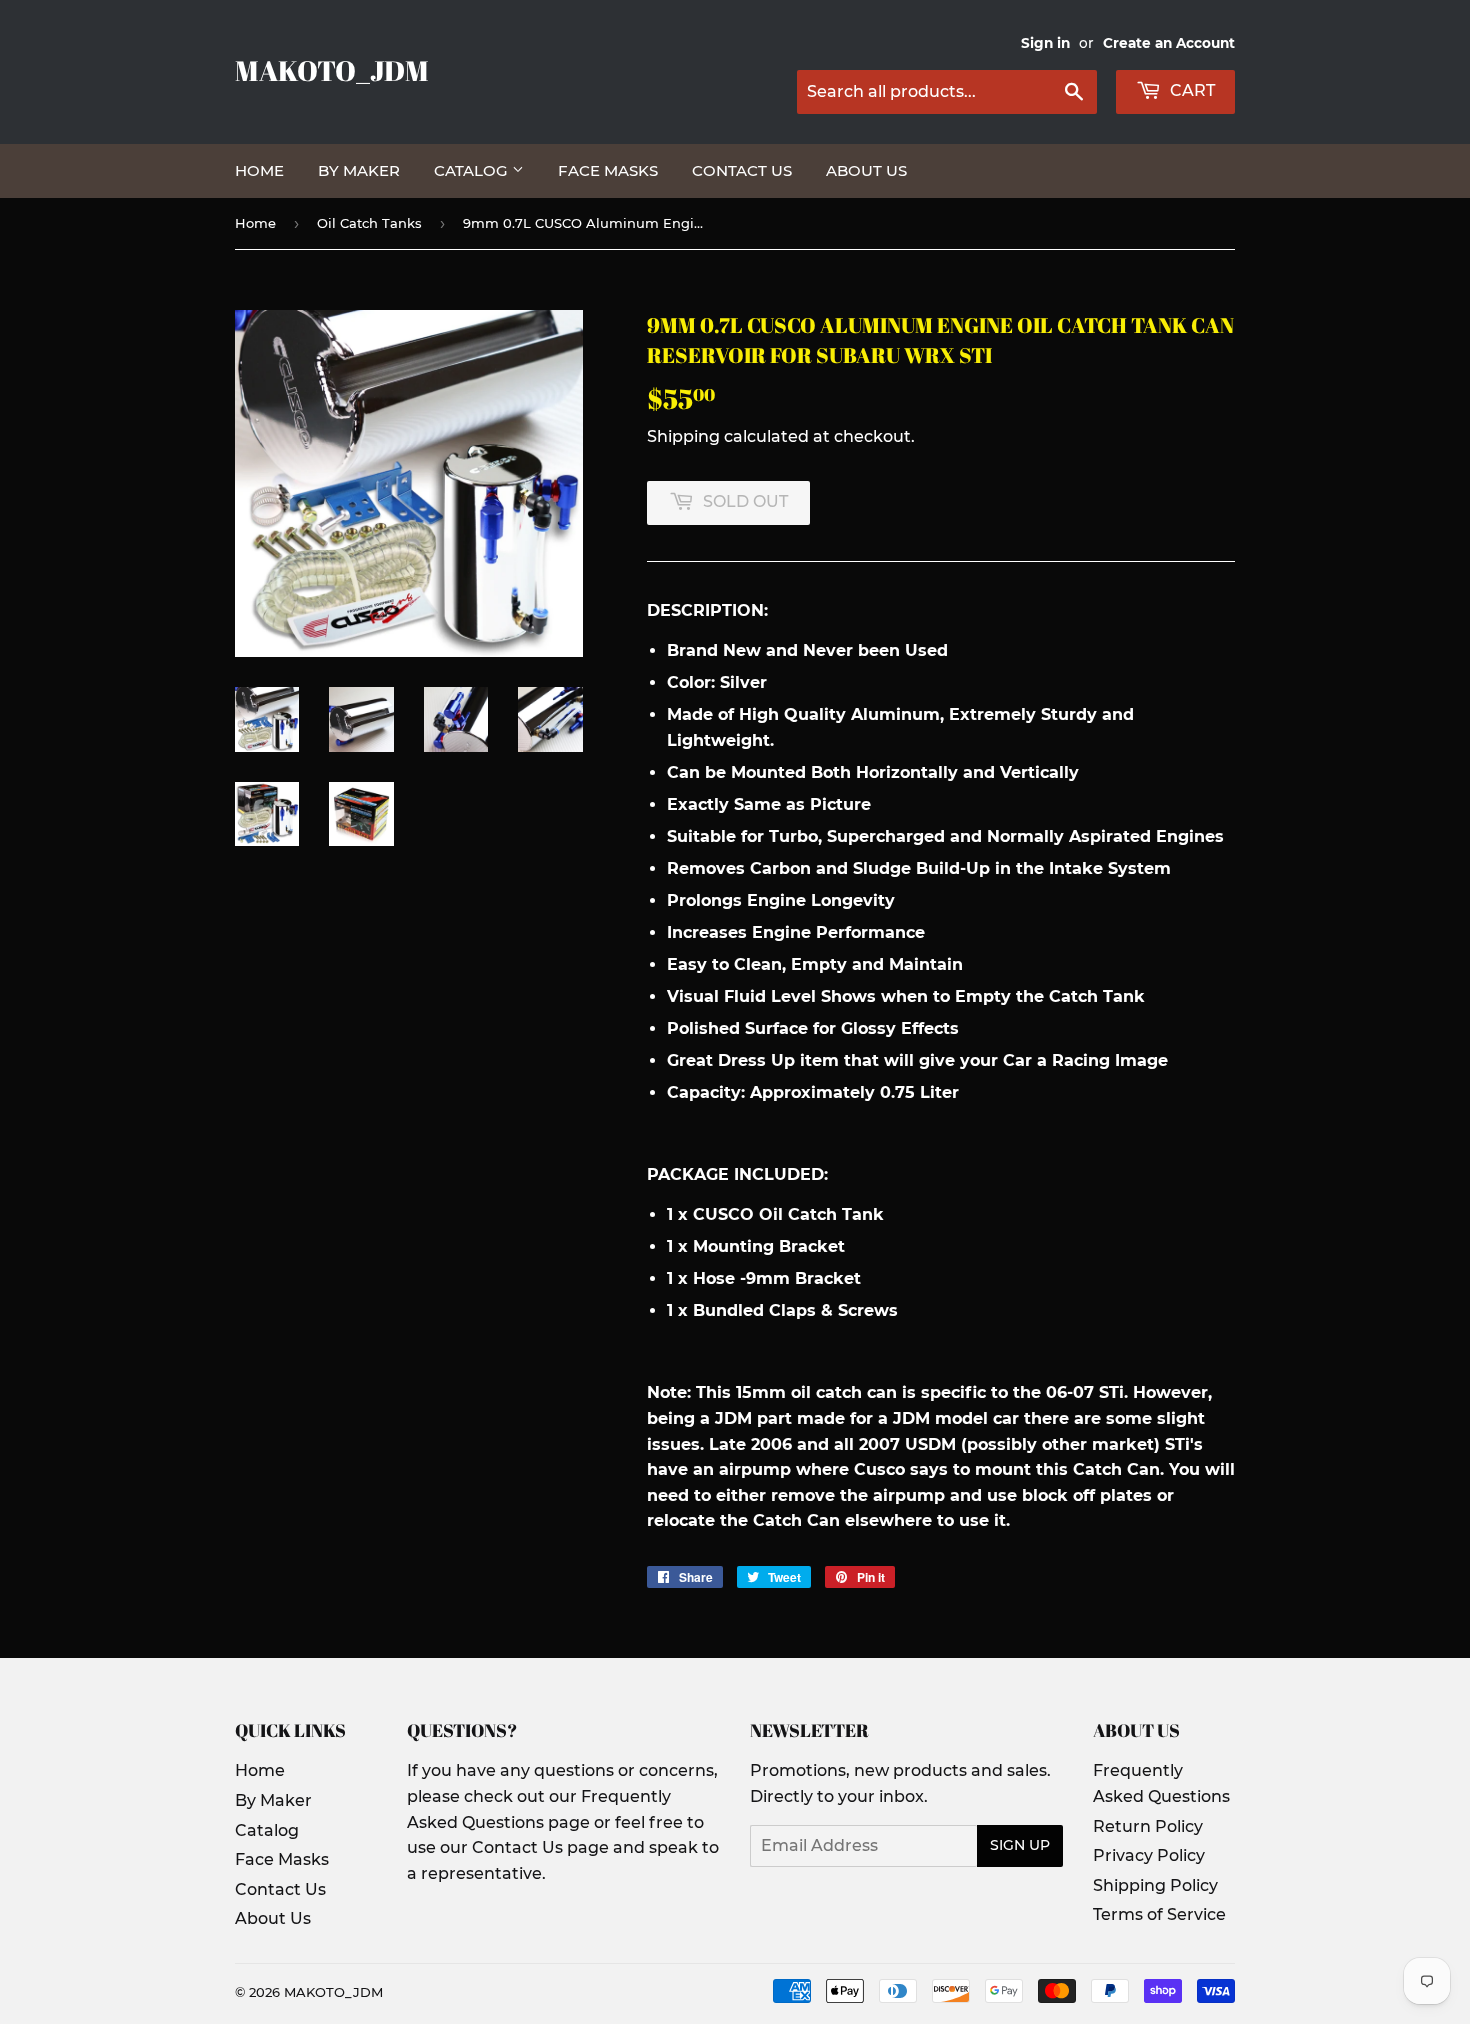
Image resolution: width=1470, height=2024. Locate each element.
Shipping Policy (1155, 1885)
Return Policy (1148, 1826)
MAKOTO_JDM (332, 70)
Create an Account (1169, 43)
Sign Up (1020, 1845)
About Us (866, 170)
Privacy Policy (1149, 1855)
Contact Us (742, 170)
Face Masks (608, 170)
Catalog (473, 170)
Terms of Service (1159, 1914)
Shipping (683, 436)
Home (259, 170)
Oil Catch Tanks (369, 223)
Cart (1190, 90)
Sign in (1045, 43)
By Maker (359, 170)
